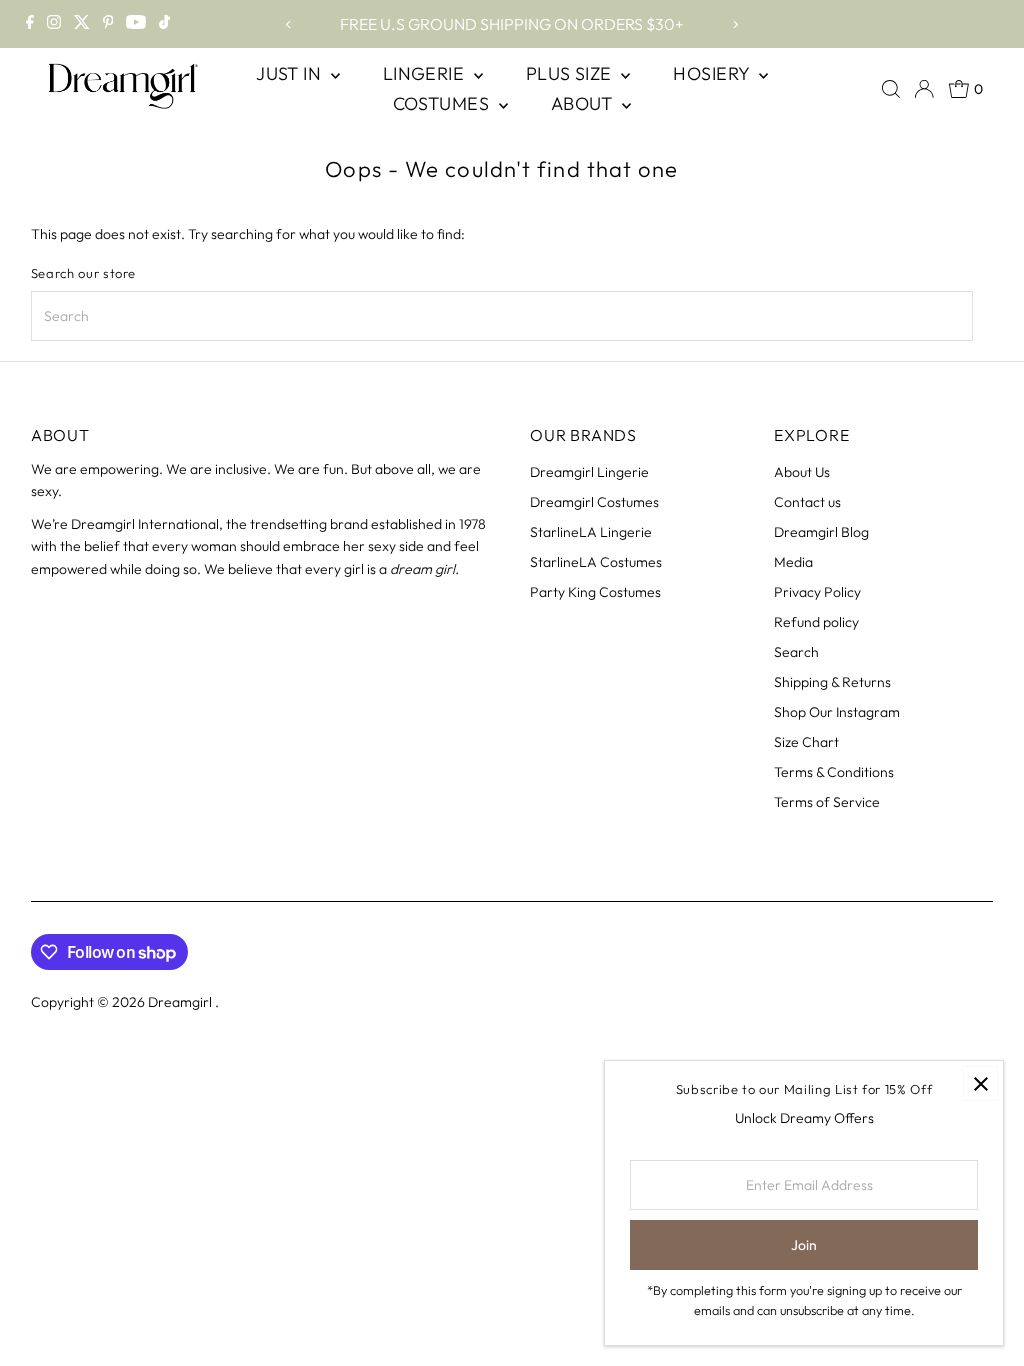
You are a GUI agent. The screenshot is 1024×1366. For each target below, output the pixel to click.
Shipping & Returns (832, 682)
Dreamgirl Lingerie (589, 472)
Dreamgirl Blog (821, 532)
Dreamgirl (181, 1002)
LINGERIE (426, 73)
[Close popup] (980, 1083)
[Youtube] (136, 24)
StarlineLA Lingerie (591, 532)
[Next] (735, 24)
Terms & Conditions (834, 772)
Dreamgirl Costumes (594, 502)
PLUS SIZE (571, 73)
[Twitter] (82, 24)
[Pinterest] (108, 24)
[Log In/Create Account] (924, 89)
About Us (802, 472)
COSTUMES (443, 103)
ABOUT (584, 103)
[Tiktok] (164, 24)
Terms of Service (827, 802)
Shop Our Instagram (837, 712)
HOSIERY (713, 73)
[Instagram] (54, 24)
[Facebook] (30, 24)
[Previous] (288, 24)
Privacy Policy (817, 592)
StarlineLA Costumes (596, 562)
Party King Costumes (595, 592)
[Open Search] (891, 89)
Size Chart (806, 742)
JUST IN (291, 73)
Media (793, 562)
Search (796, 652)
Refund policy (816, 622)
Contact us (807, 502)
